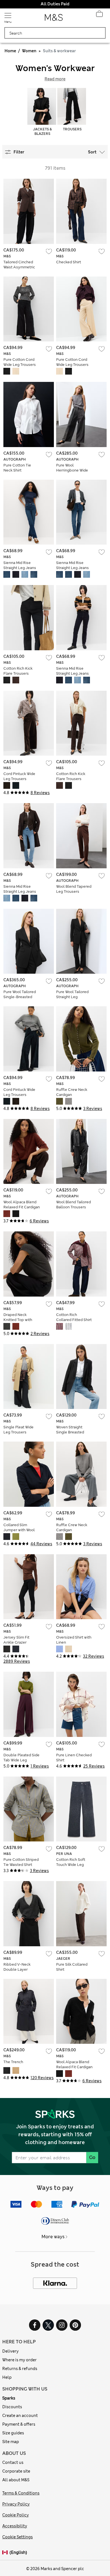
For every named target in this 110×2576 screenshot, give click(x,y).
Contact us (13, 2462)
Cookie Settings (17, 2537)
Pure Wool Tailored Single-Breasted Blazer (20, 997)
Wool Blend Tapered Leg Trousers (74, 889)
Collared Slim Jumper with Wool (19, 1527)
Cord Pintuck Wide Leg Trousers (19, 776)
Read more (55, 79)
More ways (53, 2237)
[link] (6, 2553)
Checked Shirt (69, 262)
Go (92, 2157)
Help (7, 2377)
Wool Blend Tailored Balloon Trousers (73, 1205)
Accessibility (15, 2526)
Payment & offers (19, 2424)
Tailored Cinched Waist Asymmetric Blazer (19, 267)
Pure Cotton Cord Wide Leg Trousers (20, 362)
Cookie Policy (16, 2515)
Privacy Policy (16, 2504)
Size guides (13, 2433)
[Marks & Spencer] (54, 19)
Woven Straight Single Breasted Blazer (70, 1432)
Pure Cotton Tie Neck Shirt (17, 468)
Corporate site (16, 2471)
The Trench (13, 2062)
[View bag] (99, 15)
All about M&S (16, 2480)
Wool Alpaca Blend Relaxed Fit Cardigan (22, 1205)
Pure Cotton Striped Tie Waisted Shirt (21, 1862)
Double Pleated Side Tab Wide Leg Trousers (21, 1760)
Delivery (10, 2351)
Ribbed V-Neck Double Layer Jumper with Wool (19, 1969)
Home (10, 51)
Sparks (9, 2398)
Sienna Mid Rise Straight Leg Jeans (20, 565)
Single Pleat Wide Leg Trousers (18, 1430)
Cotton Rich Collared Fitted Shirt (74, 1317)
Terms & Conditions (21, 2493)
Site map (11, 2442)
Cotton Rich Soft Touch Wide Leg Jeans (71, 1865)
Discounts (12, 2407)
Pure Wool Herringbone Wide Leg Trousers (72, 470)
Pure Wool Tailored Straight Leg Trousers (72, 997)
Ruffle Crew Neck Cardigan (72, 1092)
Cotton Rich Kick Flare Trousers (18, 671)
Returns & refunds (20, 2369)
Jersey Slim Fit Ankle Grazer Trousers (16, 1642)
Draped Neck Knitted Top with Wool (18, 1320)
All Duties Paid (55, 4)
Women (29, 51)
